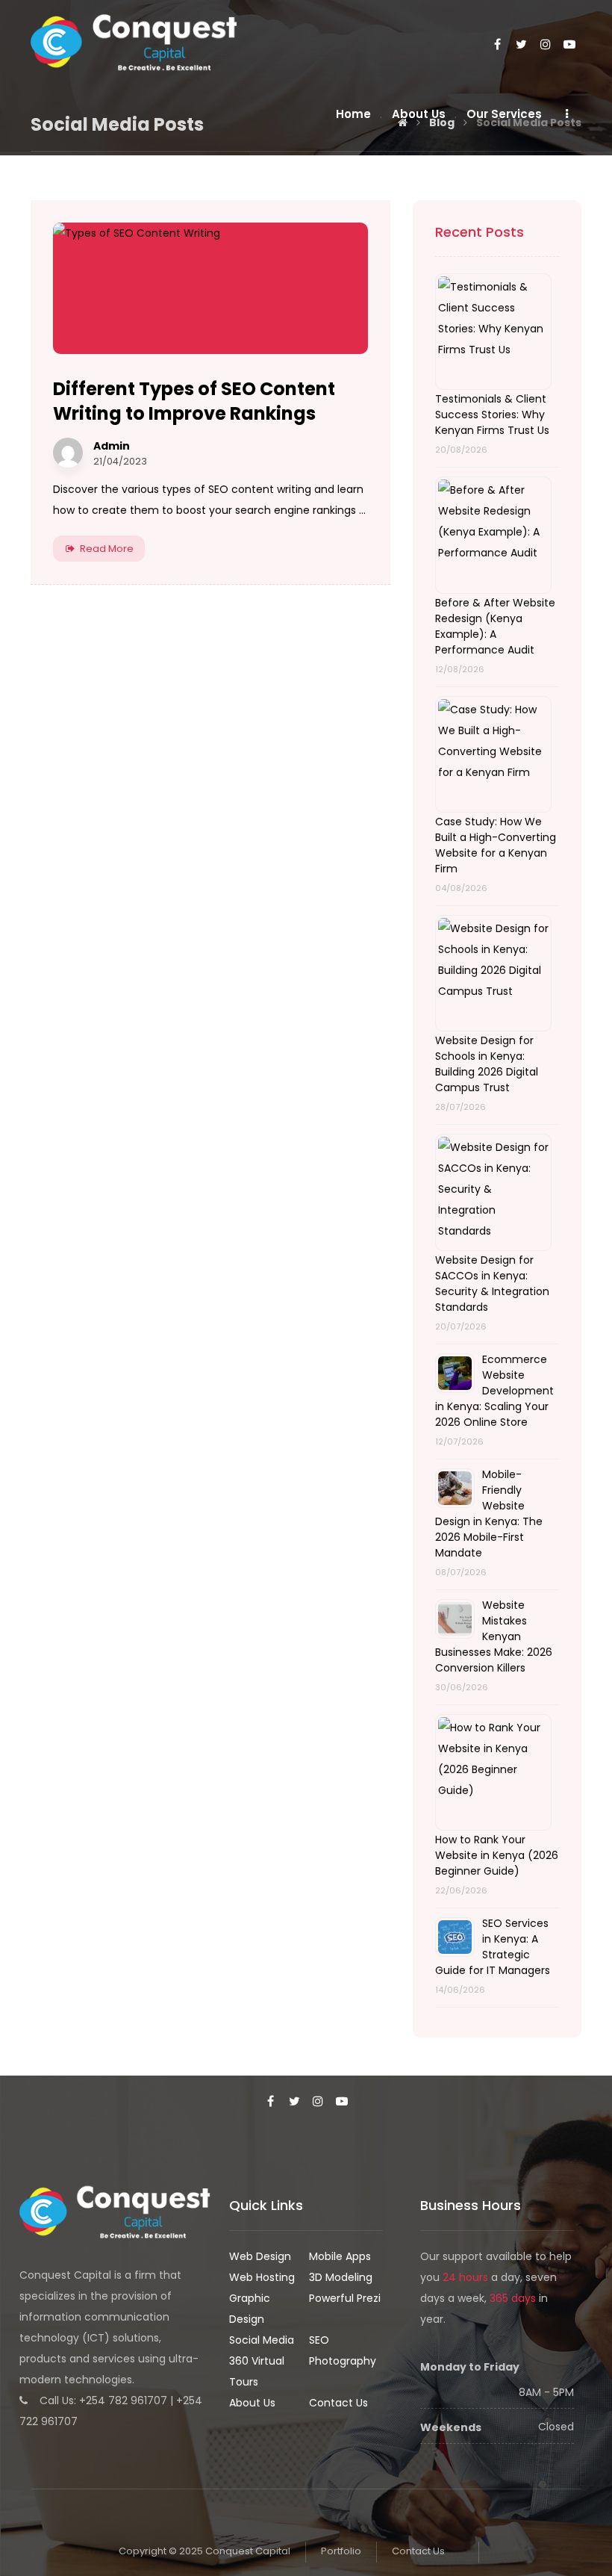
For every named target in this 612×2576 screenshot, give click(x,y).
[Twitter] (522, 45)
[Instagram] (546, 45)
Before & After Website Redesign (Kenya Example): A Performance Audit (495, 626)
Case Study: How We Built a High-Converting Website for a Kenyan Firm (496, 845)
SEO (319, 2340)
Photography (343, 2361)
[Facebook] (498, 45)
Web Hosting (262, 2277)
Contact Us (338, 2403)
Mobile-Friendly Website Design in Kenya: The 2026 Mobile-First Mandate (489, 1514)
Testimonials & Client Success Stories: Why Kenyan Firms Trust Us (492, 415)
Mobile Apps (340, 2256)
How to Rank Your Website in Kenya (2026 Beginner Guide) (497, 1855)
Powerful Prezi (345, 2298)
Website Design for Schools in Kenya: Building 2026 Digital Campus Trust (487, 1064)
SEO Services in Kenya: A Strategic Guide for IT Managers (493, 1947)
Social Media (262, 2340)
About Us (252, 2403)
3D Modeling (341, 2277)
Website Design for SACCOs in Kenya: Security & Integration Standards (492, 1284)
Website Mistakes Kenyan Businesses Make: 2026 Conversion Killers (494, 1636)
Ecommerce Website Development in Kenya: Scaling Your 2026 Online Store (494, 1391)
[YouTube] (569, 45)
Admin (112, 446)
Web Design (260, 2256)
